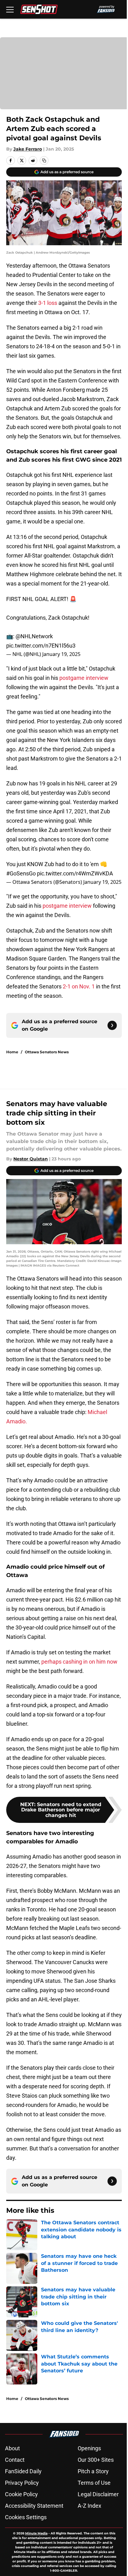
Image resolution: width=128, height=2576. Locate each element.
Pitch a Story (93, 2471)
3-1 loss (48, 303)
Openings (89, 2448)
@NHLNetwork (34, 636)
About (12, 2448)
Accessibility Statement (34, 2506)
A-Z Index (89, 2506)
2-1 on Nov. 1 (79, 986)
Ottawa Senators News (47, 1052)
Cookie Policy (21, 2494)
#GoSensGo (21, 873)
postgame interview (84, 678)
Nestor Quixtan (31, 1159)
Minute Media (36, 2533)
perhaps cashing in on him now (79, 1662)
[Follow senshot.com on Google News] (112, 1025)
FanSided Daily (23, 2471)
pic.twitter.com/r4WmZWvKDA (75, 873)
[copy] (44, 160)
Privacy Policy (22, 2483)
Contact (15, 2460)
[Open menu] (10, 9)
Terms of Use (94, 2483)
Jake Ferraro (28, 149)
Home (12, 1052)
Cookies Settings (26, 2517)
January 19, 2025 (61, 654)
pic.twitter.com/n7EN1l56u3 (41, 646)
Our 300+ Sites (96, 2460)
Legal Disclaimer (98, 2494)
